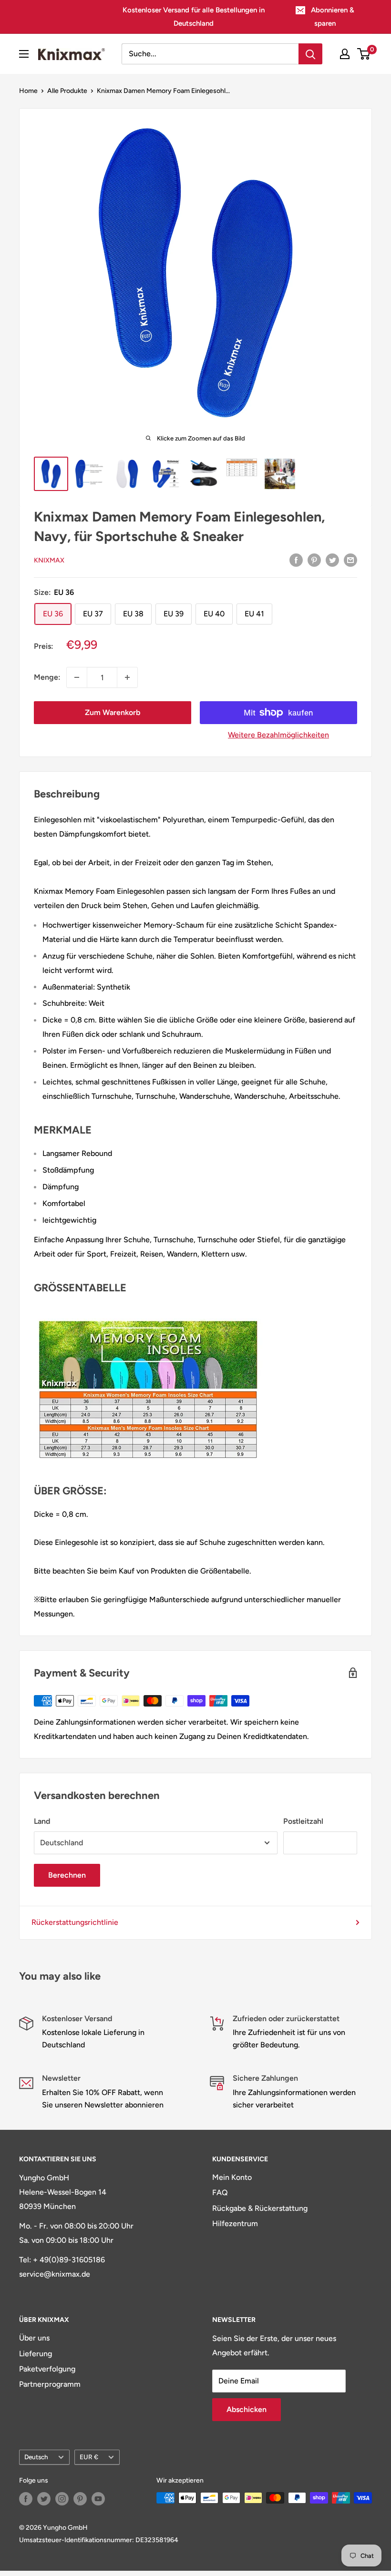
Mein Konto (232, 2177)
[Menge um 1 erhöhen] (127, 677)
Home (28, 91)
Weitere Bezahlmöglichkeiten (278, 735)
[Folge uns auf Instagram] (62, 2499)
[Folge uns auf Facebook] (26, 2499)
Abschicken (247, 2409)
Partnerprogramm (50, 2384)
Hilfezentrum (235, 2223)
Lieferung (36, 2354)
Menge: (47, 677)
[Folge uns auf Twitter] (44, 2499)
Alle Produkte (67, 91)
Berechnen (67, 1875)
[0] (364, 54)
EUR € (89, 2457)
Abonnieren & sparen (333, 17)
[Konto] (345, 54)
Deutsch (36, 2457)
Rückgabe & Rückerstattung (260, 2208)
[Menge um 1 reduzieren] (77, 677)
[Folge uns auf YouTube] (98, 2499)
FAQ (220, 2193)
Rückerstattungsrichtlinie (75, 1922)
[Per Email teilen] (350, 560)
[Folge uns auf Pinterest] (80, 2499)
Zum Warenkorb (113, 712)
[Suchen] (310, 54)
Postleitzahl (303, 1821)
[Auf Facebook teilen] (296, 560)
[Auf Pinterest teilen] (314, 560)
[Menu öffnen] (24, 54)
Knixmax (49, 560)
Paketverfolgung (47, 2369)
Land (42, 1821)
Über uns (34, 2338)
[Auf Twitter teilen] (332, 560)
